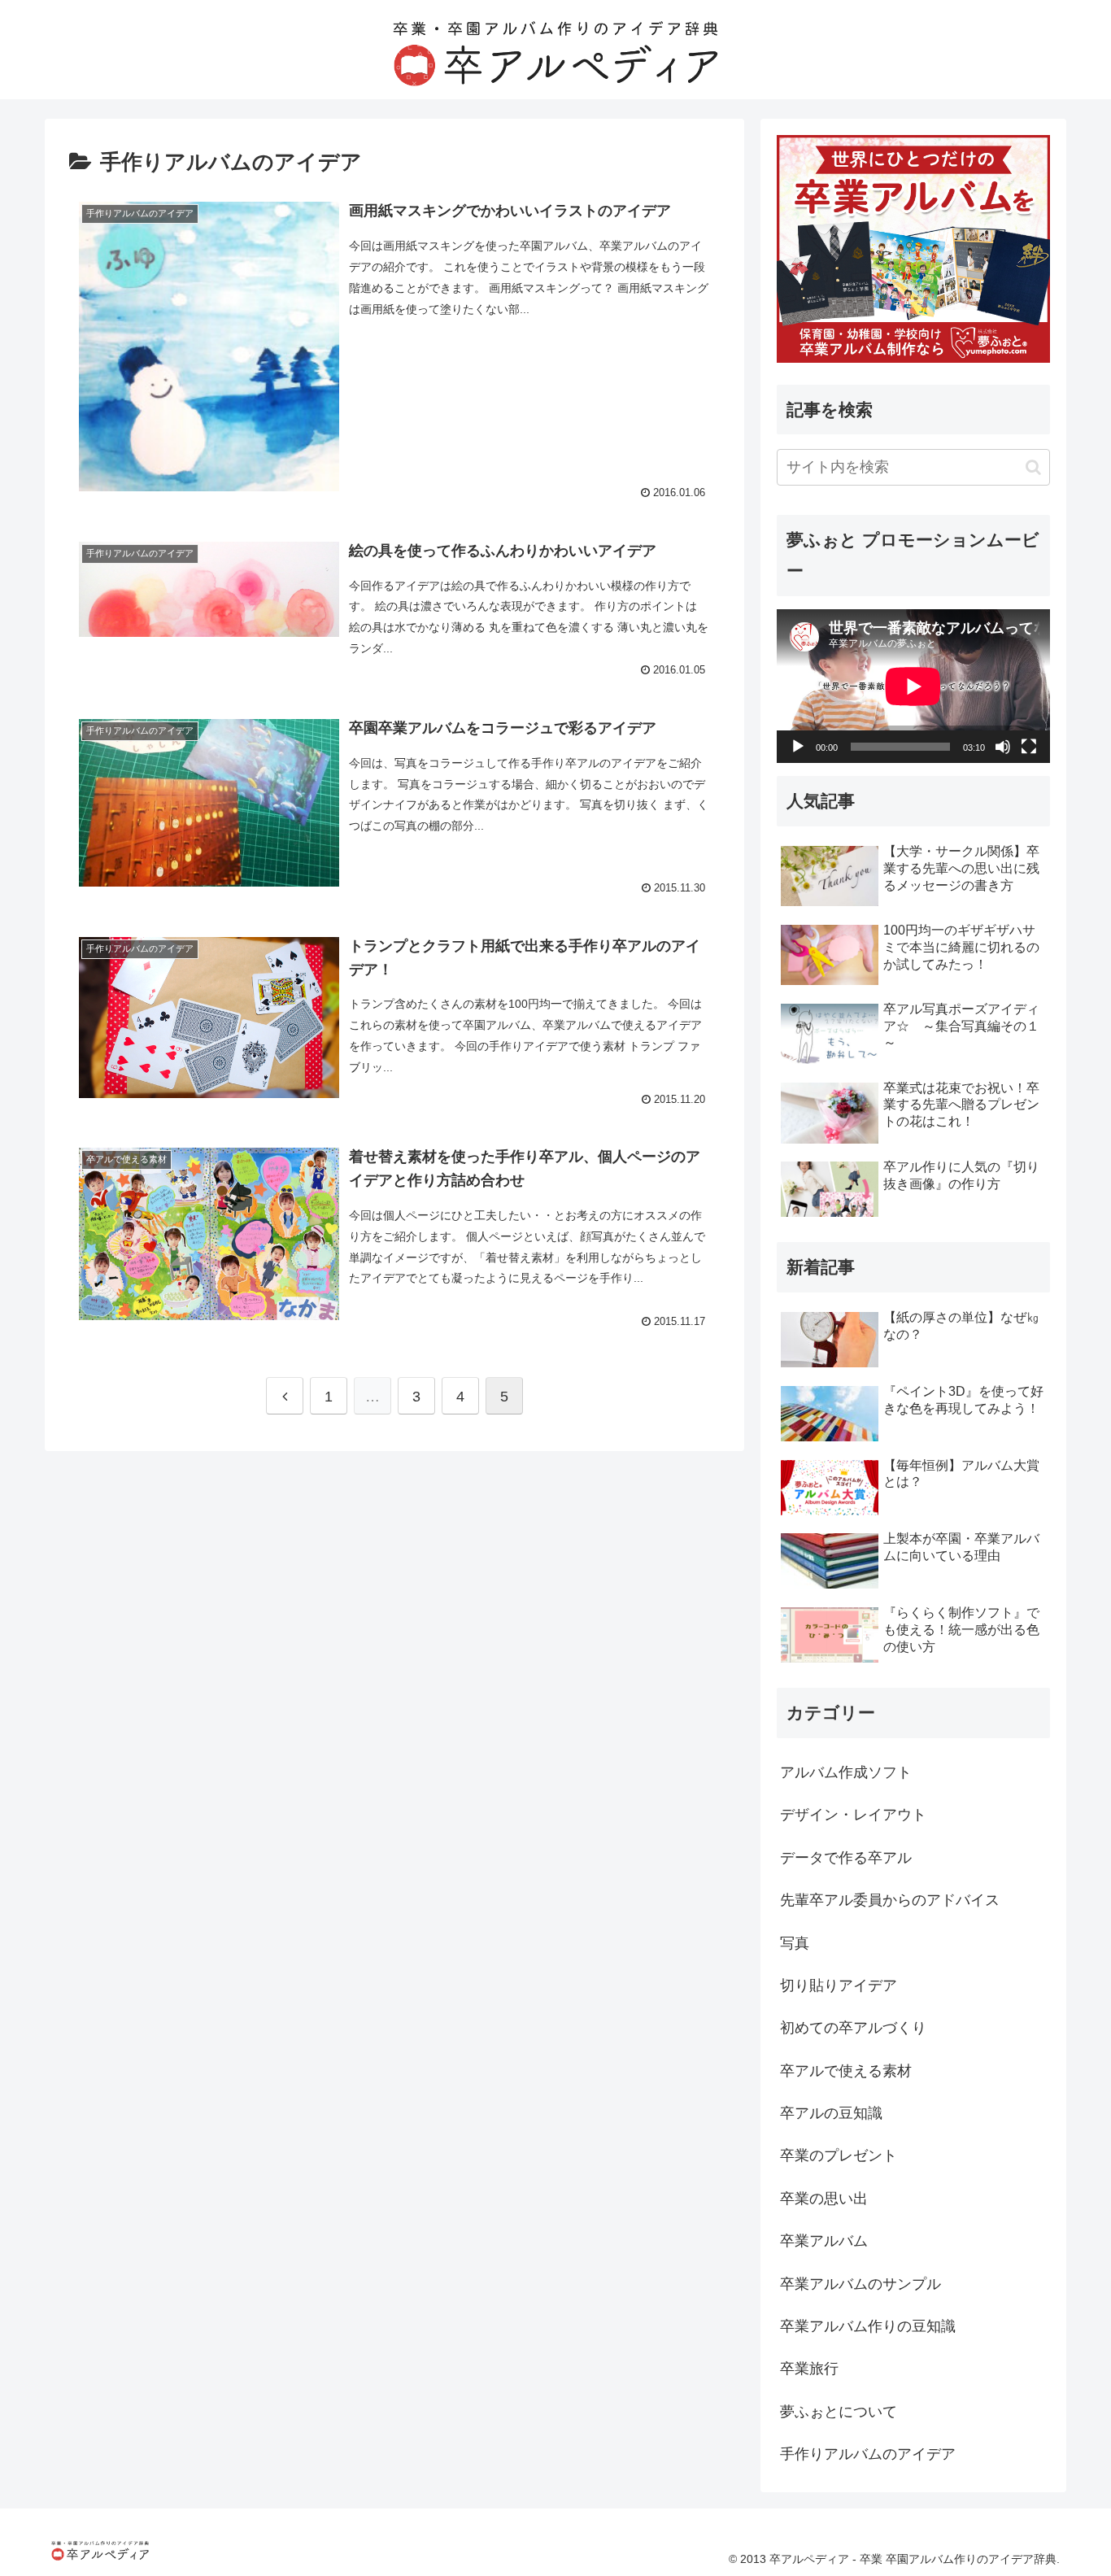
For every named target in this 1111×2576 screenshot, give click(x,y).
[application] (913, 686)
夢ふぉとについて (839, 2412)
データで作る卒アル (846, 1858)
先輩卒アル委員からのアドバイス (890, 1900)
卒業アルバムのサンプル (860, 2284)
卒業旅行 (809, 2369)
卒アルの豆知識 (831, 2113)
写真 (795, 1943)
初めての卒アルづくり (853, 2028)
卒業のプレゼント (839, 2155)
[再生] (798, 747)
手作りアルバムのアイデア (868, 2454)
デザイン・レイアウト (853, 1815)
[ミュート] (1003, 747)
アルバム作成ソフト (846, 1772)
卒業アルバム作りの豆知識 (868, 2326)
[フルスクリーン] (1029, 747)
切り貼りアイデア (839, 1985)
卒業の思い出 (824, 2199)
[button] (1033, 467)
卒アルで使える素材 (846, 2071)
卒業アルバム (824, 2241)
